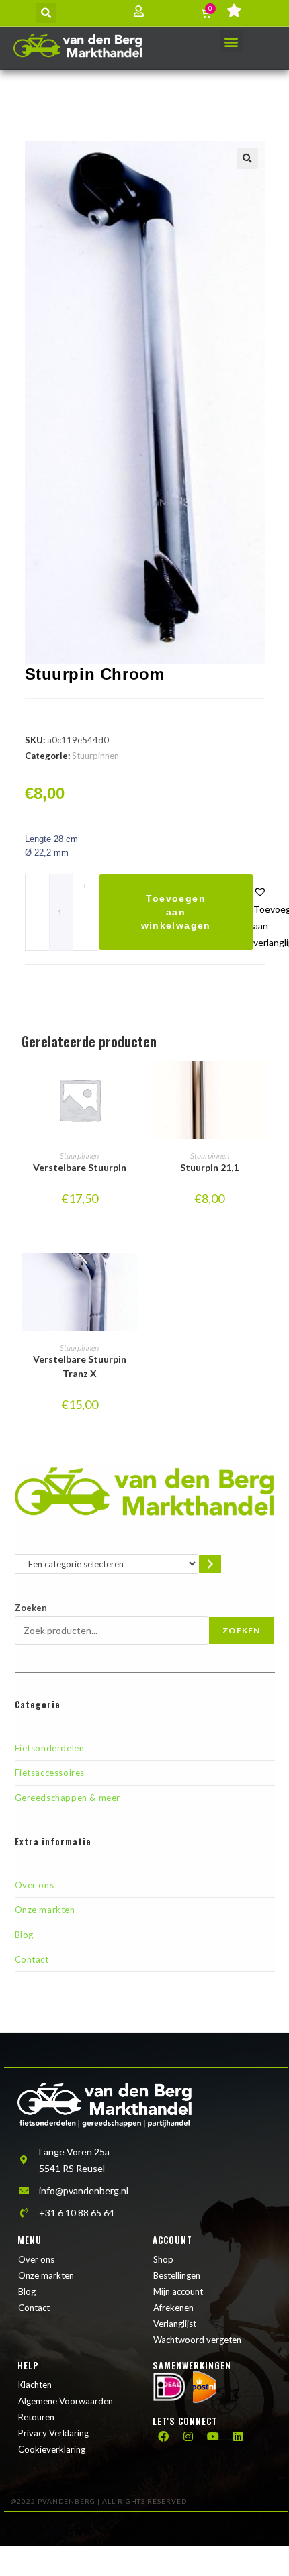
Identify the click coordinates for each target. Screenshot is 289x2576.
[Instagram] (188, 2436)
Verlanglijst (175, 2324)
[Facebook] (163, 2436)
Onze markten (45, 1910)
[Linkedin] (238, 2436)
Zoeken (31, 1608)
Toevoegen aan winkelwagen (176, 912)
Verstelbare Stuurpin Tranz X (80, 1366)
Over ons (35, 1885)
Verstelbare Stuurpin (80, 1167)
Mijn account (178, 2291)
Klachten (35, 2385)
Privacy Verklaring (53, 2433)
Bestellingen (177, 2275)
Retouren (36, 2417)
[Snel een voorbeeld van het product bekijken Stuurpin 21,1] (261, 1084)
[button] (46, 13)
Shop (163, 2259)
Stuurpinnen (95, 756)
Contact (32, 1959)
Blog (24, 1935)
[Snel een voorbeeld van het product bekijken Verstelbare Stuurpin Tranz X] (131, 1276)
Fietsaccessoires (50, 1773)
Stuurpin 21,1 (209, 1167)
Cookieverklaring (52, 2449)
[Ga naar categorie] (210, 1564)
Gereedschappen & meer (68, 1798)
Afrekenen (173, 2308)
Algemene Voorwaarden (66, 2401)
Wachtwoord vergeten (197, 2340)
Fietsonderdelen (50, 1748)
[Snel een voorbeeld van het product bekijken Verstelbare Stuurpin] (131, 1084)
